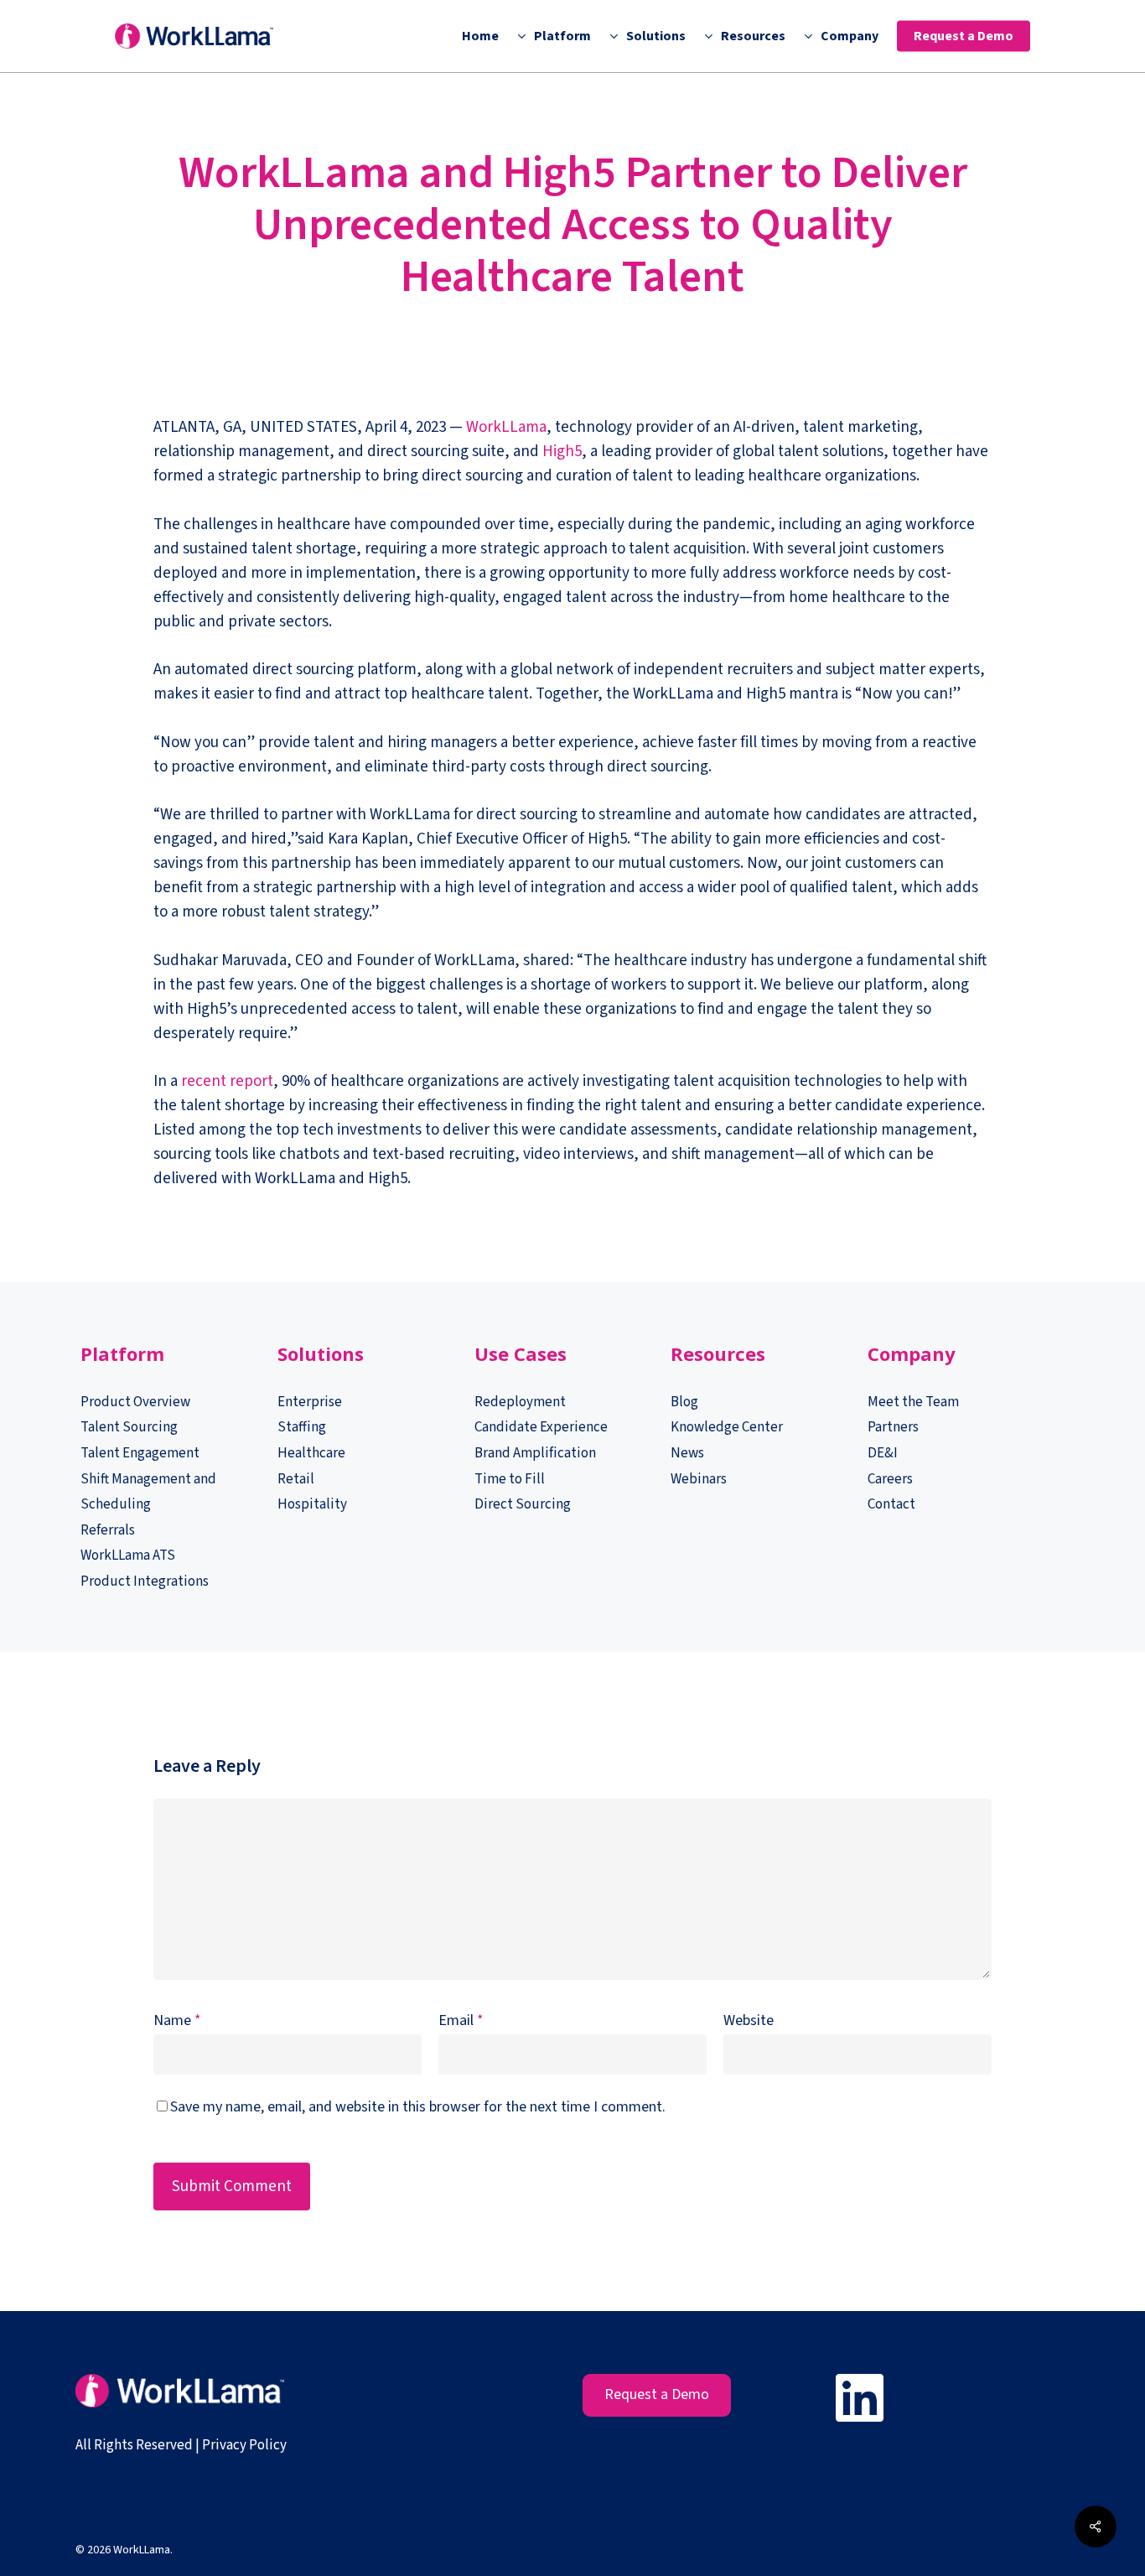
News (687, 1453)
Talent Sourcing (129, 1427)
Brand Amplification (535, 1453)
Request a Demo (657, 2394)
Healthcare (311, 1453)
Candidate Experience (541, 1427)
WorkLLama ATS (128, 1555)
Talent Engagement (140, 1453)
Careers (890, 1479)
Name (177, 2020)
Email (461, 2020)
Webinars (699, 1479)
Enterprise (310, 1402)
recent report (227, 1081)
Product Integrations (145, 1581)
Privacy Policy (244, 2445)
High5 (562, 452)
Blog (684, 1402)
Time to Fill (510, 1479)
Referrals (108, 1530)
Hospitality (312, 1504)
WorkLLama (506, 427)
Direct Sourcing (523, 1504)
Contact (891, 1504)
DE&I (884, 1453)
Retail (296, 1479)
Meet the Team (913, 1402)
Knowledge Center (727, 1427)
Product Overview (135, 1402)
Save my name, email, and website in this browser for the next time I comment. (418, 2107)
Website (749, 2020)
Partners (893, 1427)
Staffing (302, 1427)
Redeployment (520, 1402)
